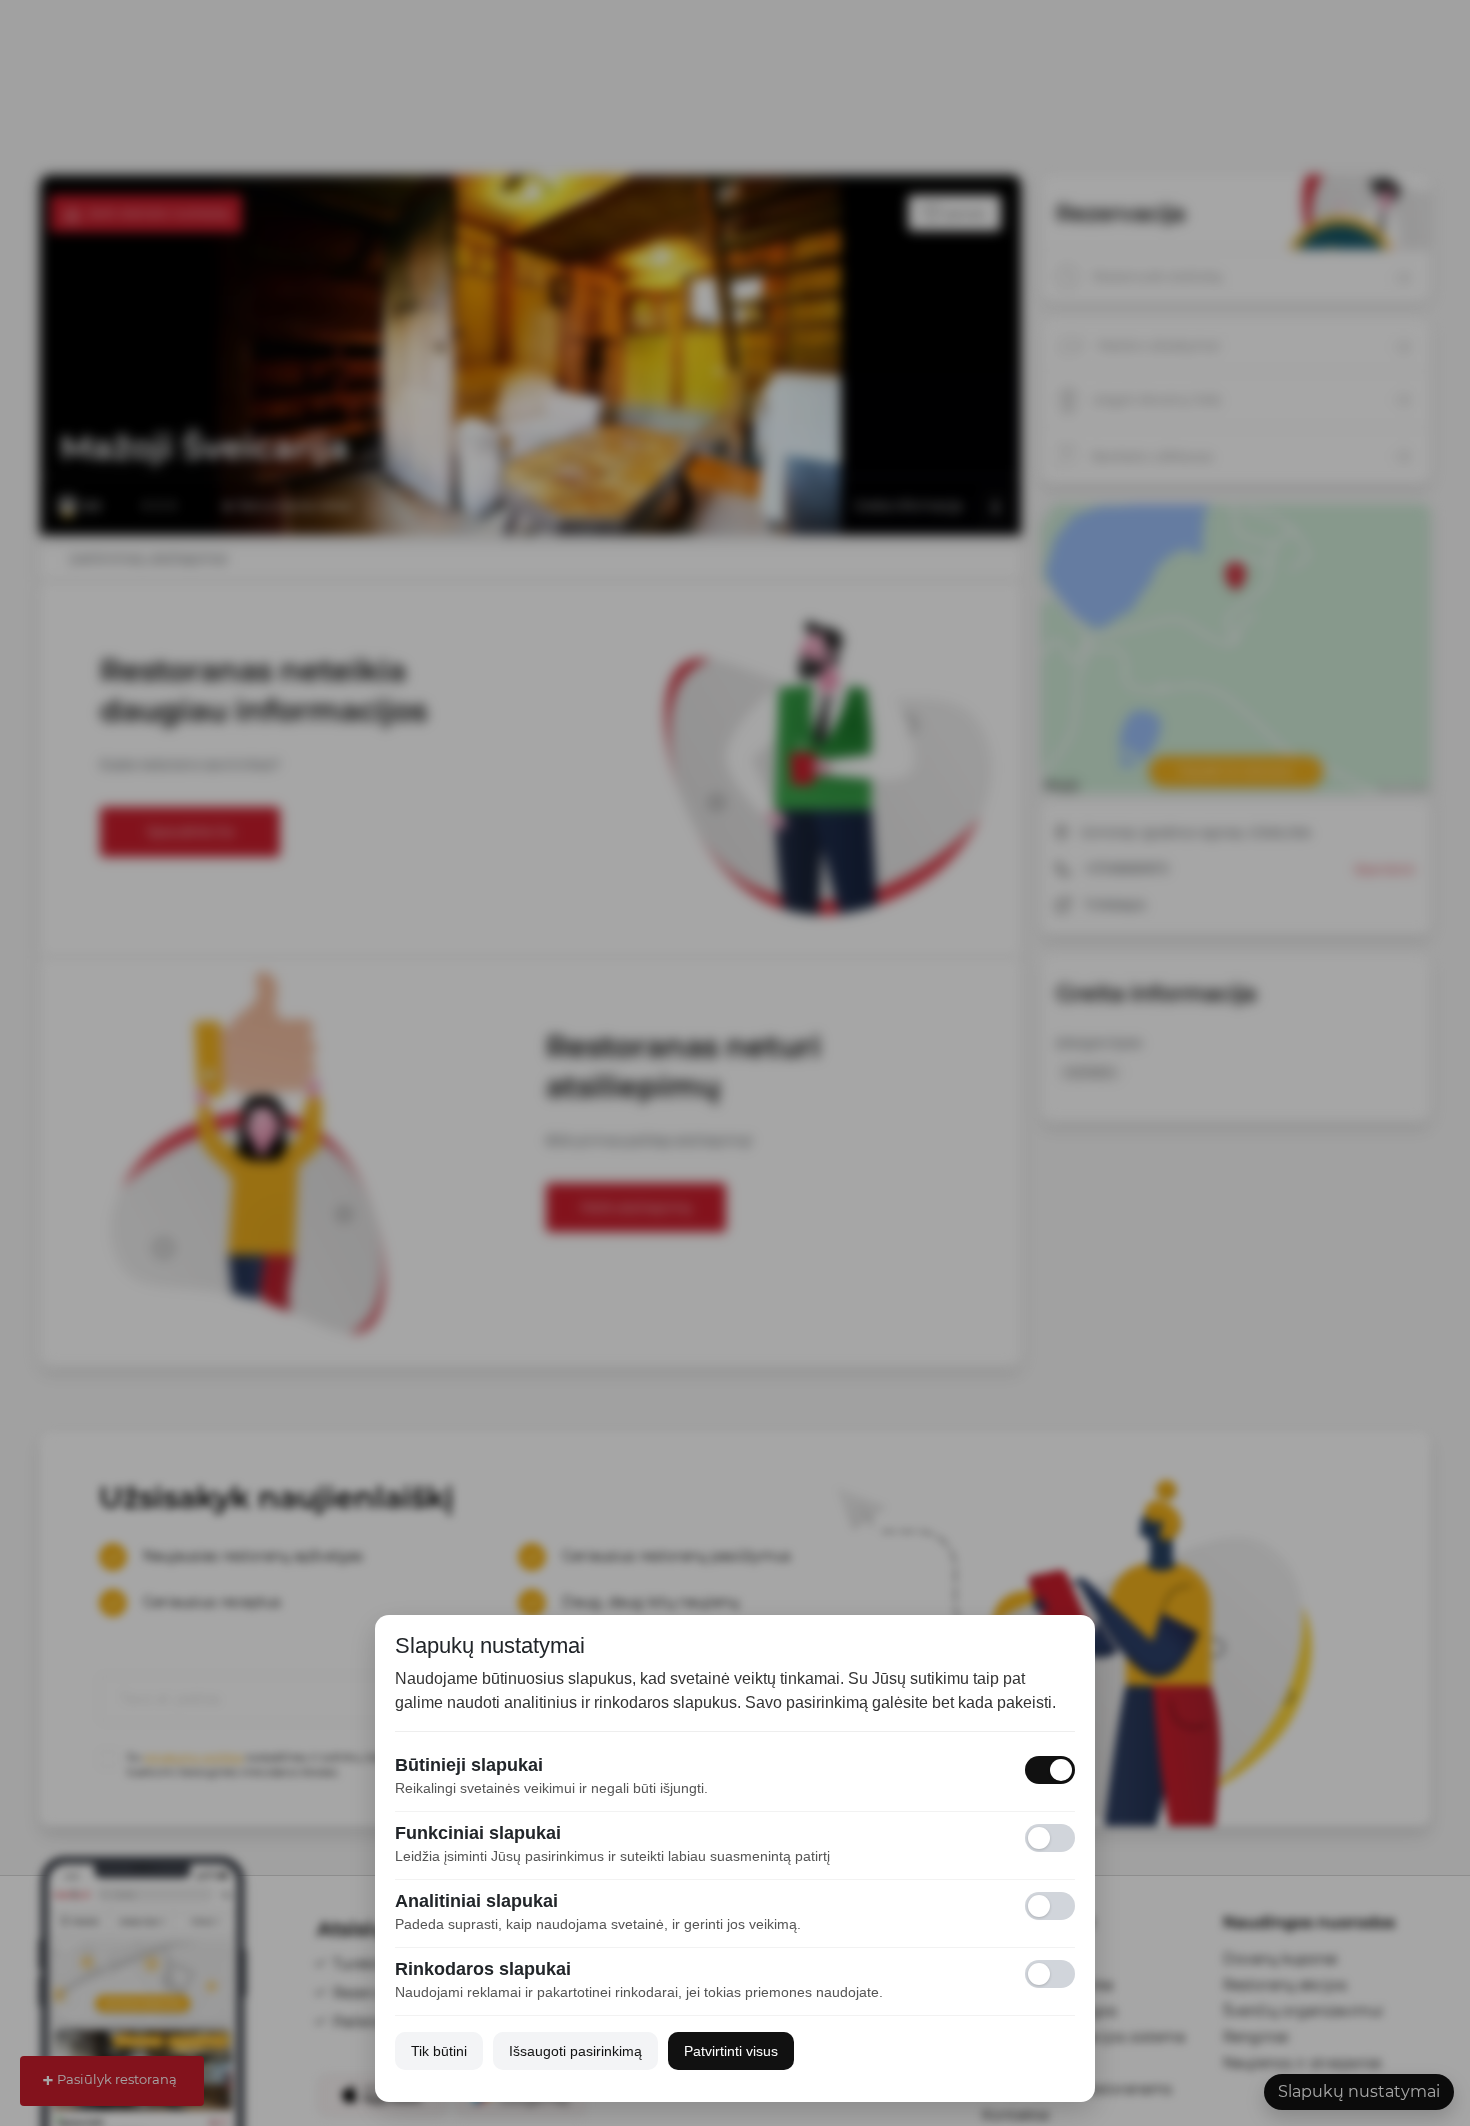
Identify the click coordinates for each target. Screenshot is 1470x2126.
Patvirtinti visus (731, 2051)
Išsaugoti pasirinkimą (575, 2051)
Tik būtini (439, 2051)
